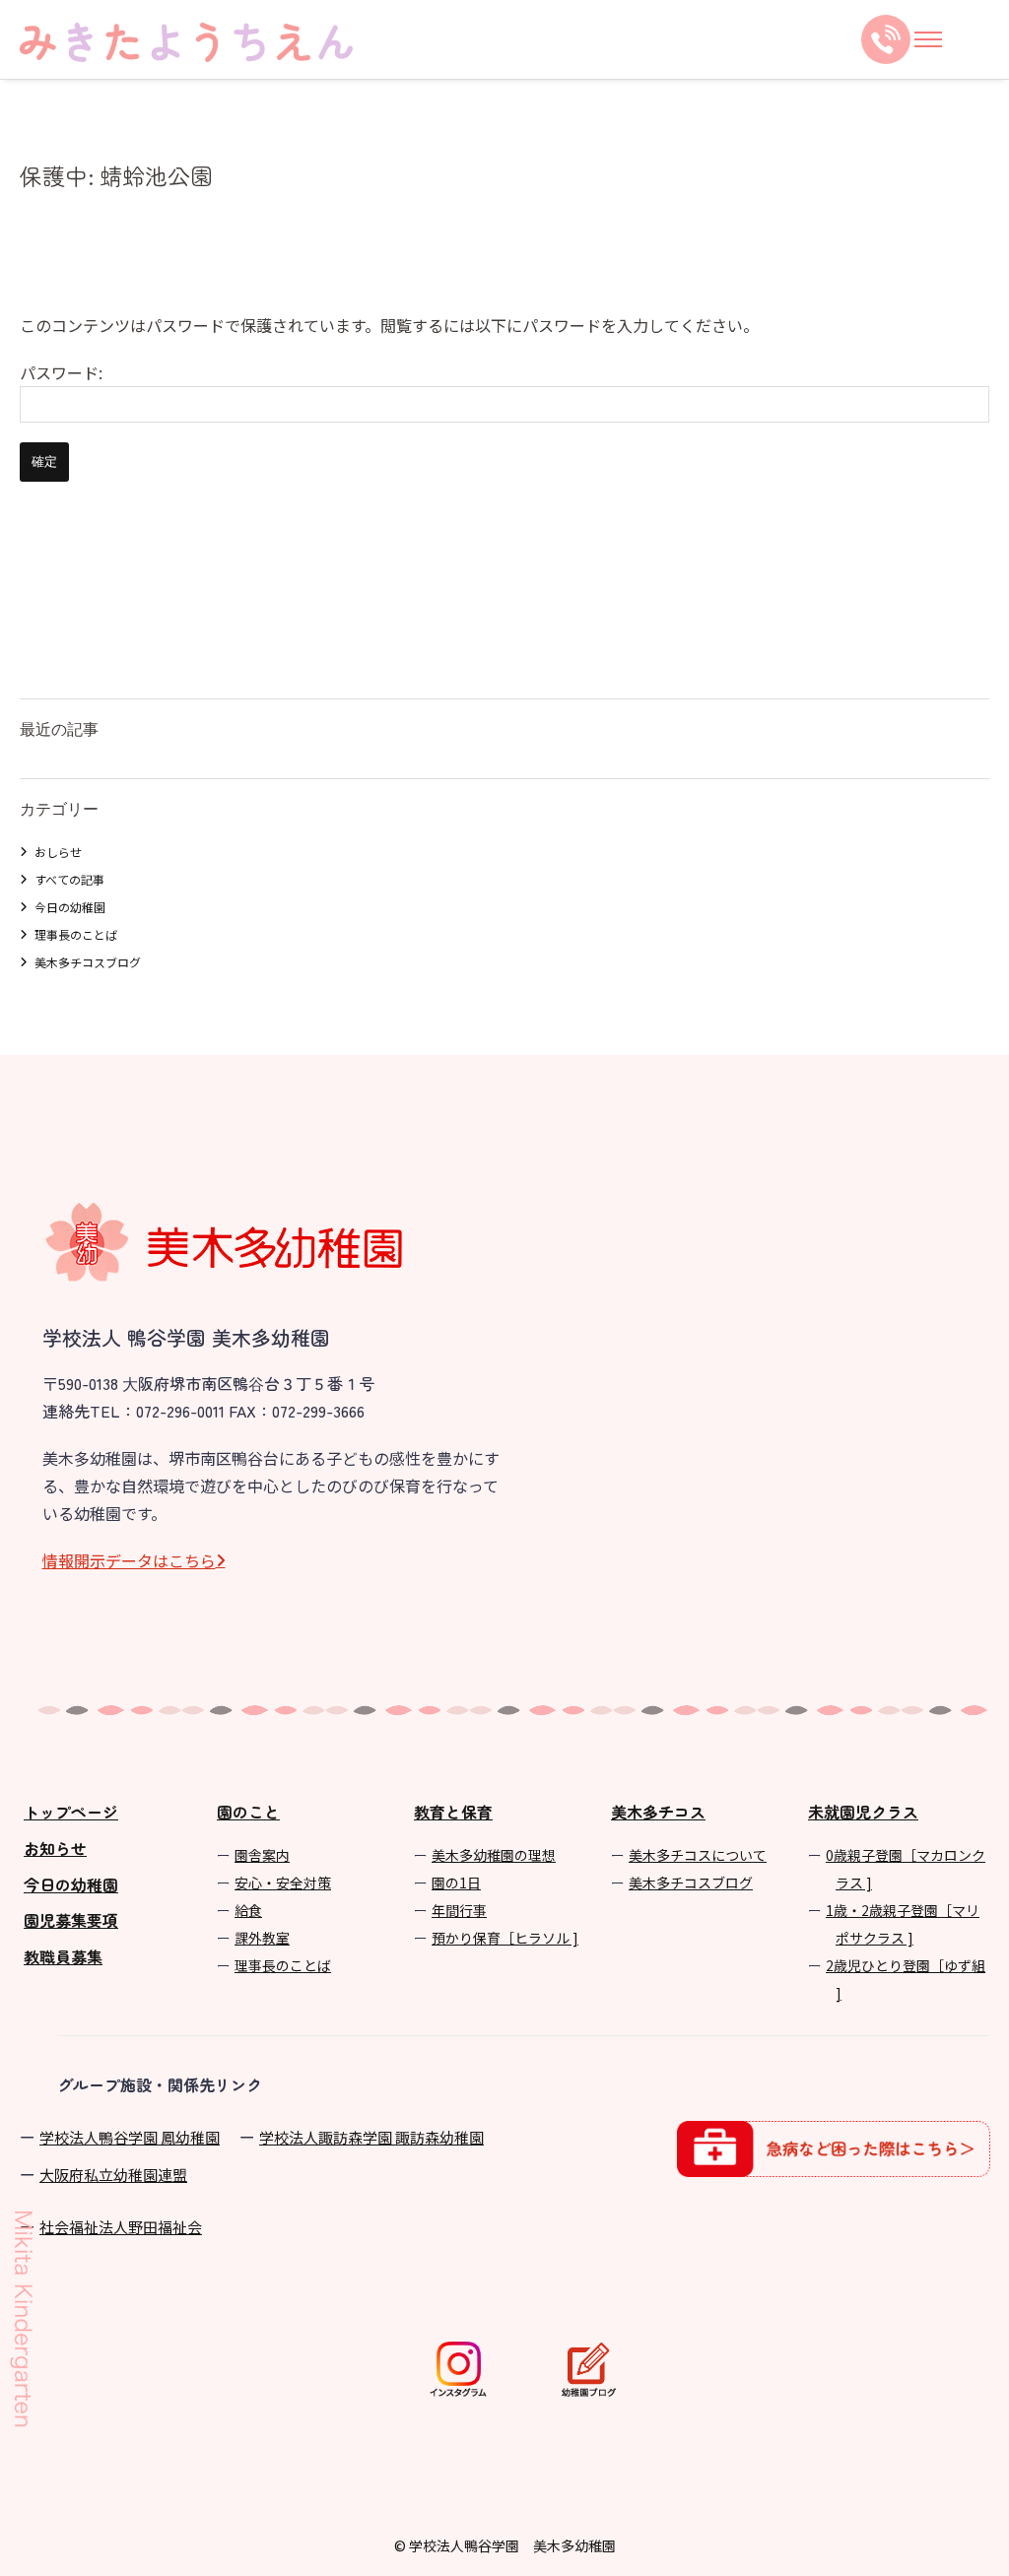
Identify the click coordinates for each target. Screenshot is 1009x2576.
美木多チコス (658, 1812)
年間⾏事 (459, 1910)
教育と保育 (453, 1812)
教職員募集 (63, 1956)
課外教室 (262, 1938)
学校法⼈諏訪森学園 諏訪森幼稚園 (371, 2137)
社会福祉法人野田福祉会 (121, 2227)
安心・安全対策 (283, 1882)
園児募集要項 (71, 1920)
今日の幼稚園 (70, 907)
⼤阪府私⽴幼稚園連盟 (113, 2175)
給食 (248, 1910)
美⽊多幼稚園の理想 (494, 1855)
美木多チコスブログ (88, 962)
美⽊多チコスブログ (691, 1882)
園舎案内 (262, 1855)
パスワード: (61, 372)
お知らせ (55, 1848)
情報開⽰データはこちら (129, 1560)
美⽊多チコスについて (698, 1855)
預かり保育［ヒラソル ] (505, 1938)
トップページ (71, 1812)
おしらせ (58, 852)
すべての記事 (69, 879)
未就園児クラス (863, 1812)
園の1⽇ (456, 1882)
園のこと (248, 1812)
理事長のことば (76, 934)
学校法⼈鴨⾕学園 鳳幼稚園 (130, 2137)
